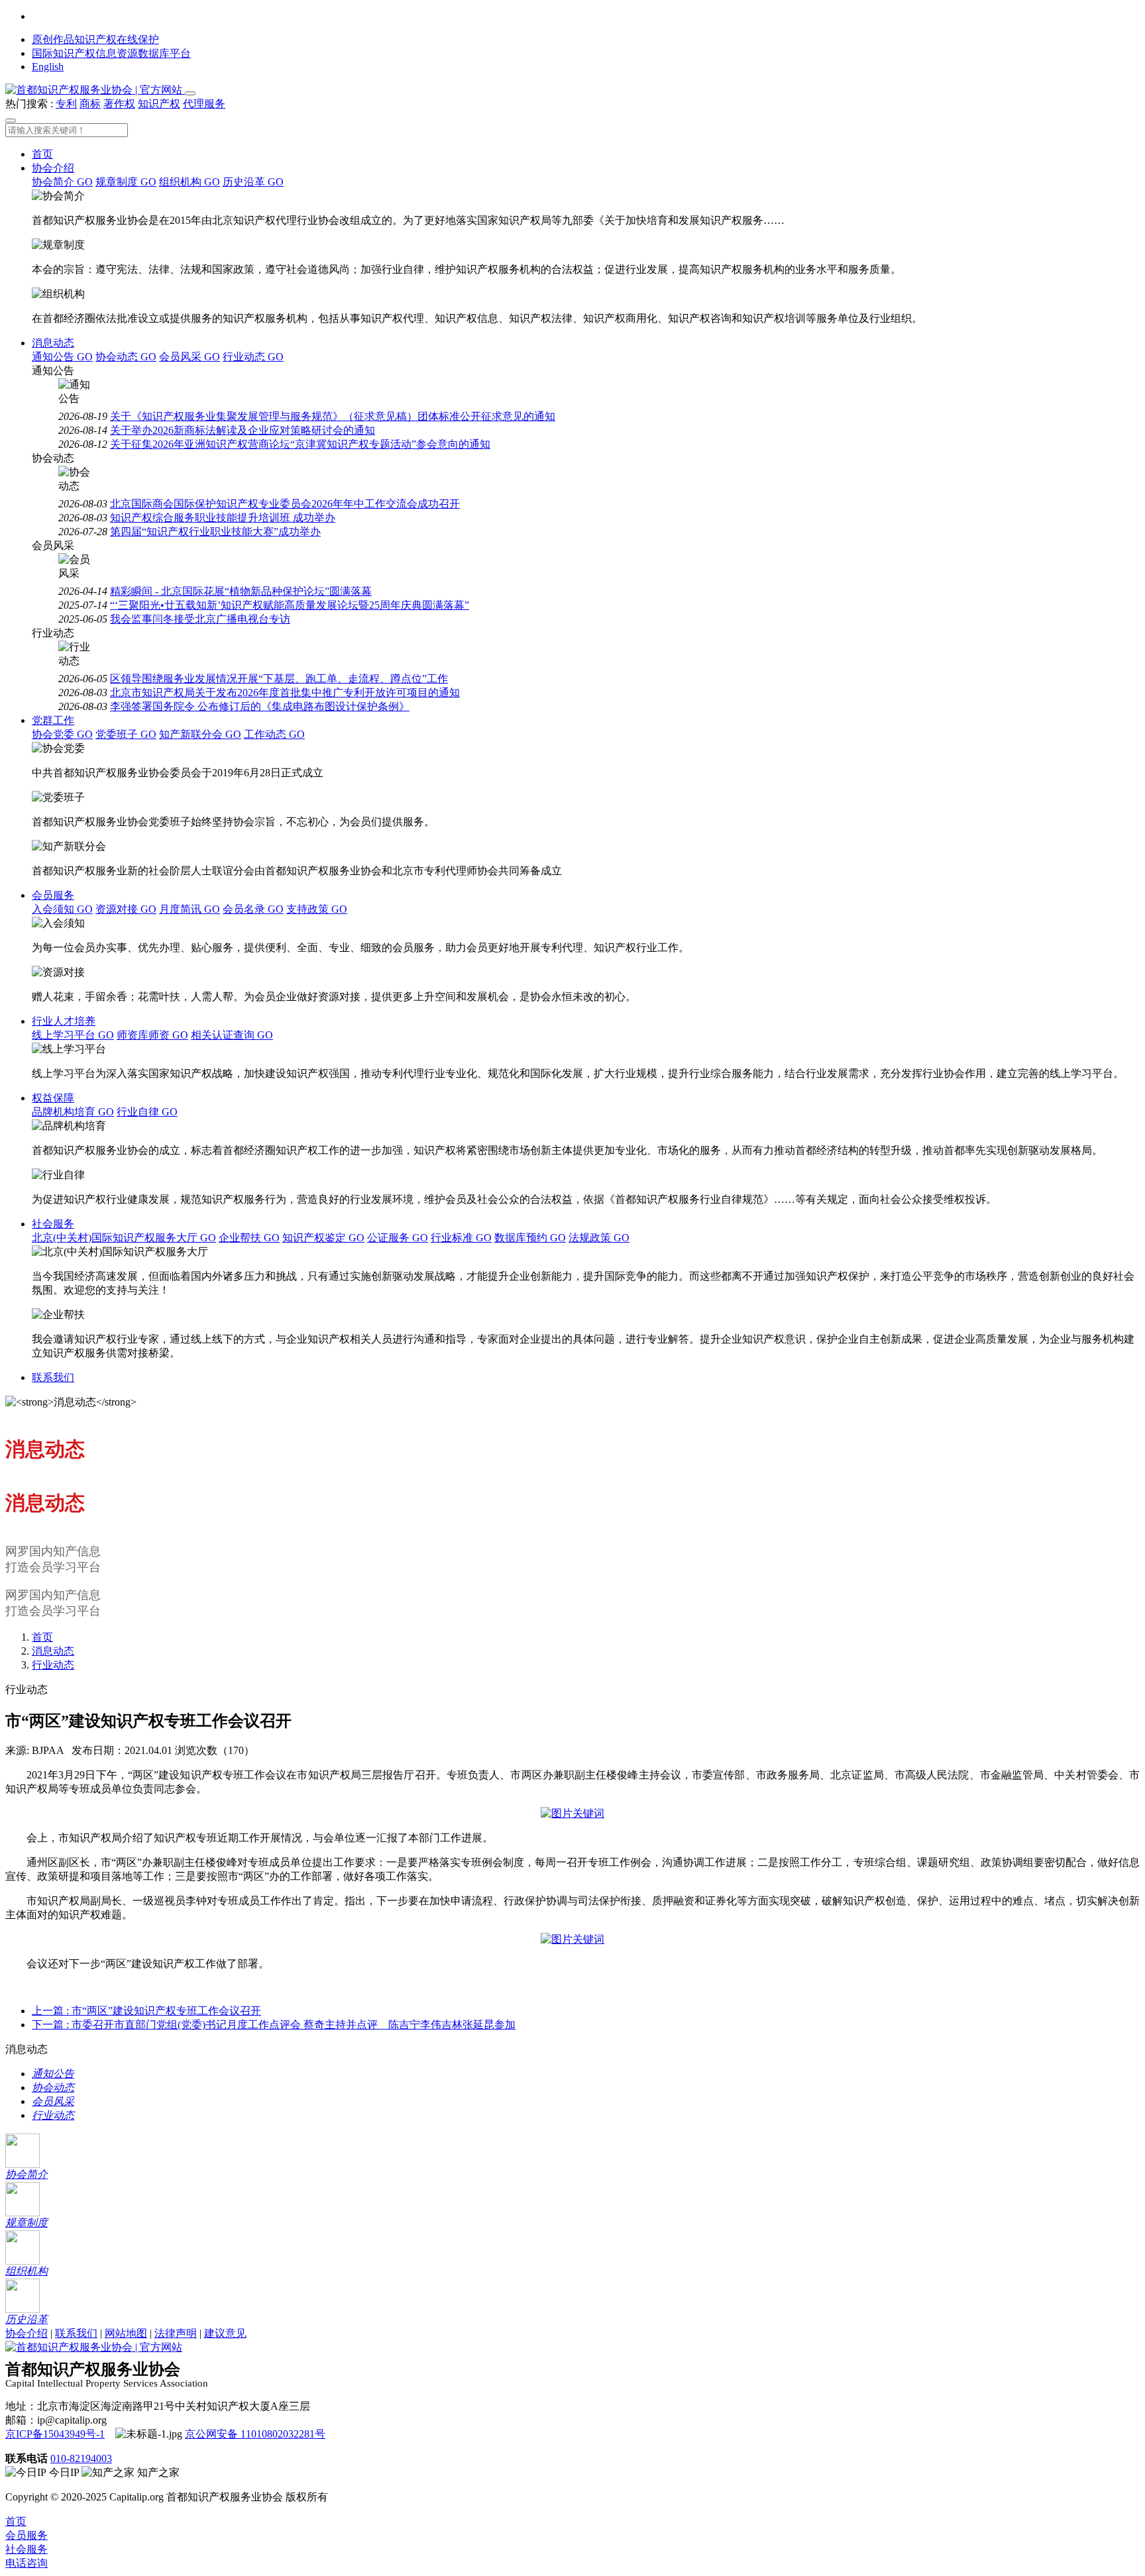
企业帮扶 (249, 1238)
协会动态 (126, 357)
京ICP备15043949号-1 (55, 2434)
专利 (66, 104)
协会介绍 (53, 168)
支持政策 (317, 909)
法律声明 (176, 2333)
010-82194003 (81, 2458)
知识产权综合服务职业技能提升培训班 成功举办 (223, 518)
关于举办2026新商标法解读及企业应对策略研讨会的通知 (243, 430)
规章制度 (126, 182)
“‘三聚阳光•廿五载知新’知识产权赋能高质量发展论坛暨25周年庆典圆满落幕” (290, 605)
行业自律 (147, 1112)
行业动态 (253, 357)
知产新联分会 (200, 734)
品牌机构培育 (73, 1112)
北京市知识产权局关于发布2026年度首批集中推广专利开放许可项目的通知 (285, 693)
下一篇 (274, 2025)
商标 (90, 104)
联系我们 (53, 1377)
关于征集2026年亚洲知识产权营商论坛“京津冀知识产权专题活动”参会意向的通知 (300, 444)
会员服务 (53, 895)
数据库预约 (530, 1238)
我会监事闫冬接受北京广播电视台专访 (200, 619)
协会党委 (62, 734)
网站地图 (126, 2333)
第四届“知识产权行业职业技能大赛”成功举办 (215, 532)
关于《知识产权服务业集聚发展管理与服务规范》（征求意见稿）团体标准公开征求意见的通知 (333, 416)
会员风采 (190, 357)
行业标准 (461, 1238)
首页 (42, 154)
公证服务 (398, 1238)
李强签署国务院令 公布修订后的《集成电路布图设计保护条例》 (260, 706)
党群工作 (53, 720)
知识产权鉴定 (323, 1238)
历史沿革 (253, 182)
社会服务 (53, 1224)
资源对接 (126, 909)
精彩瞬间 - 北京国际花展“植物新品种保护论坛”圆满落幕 (241, 591)
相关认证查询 (232, 1035)
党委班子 (126, 734)
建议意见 (225, 2333)
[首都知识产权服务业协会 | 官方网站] (95, 90)
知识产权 (159, 104)
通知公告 (62, 357)
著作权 (119, 104)
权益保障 (53, 1098)
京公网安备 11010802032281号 (255, 2434)
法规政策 (599, 1238)
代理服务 (204, 104)
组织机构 (190, 182)
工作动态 (274, 734)
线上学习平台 (73, 1035)
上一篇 (146, 2011)
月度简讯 (190, 909)
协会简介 (62, 182)
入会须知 (62, 909)
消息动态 (53, 343)
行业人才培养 (64, 1021)
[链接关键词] (572, 1813)
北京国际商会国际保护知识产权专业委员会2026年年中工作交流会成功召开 (285, 504)
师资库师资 (152, 1035)
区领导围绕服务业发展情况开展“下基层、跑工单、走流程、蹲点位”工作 (279, 679)
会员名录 (253, 909)
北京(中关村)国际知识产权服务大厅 (124, 1238)
